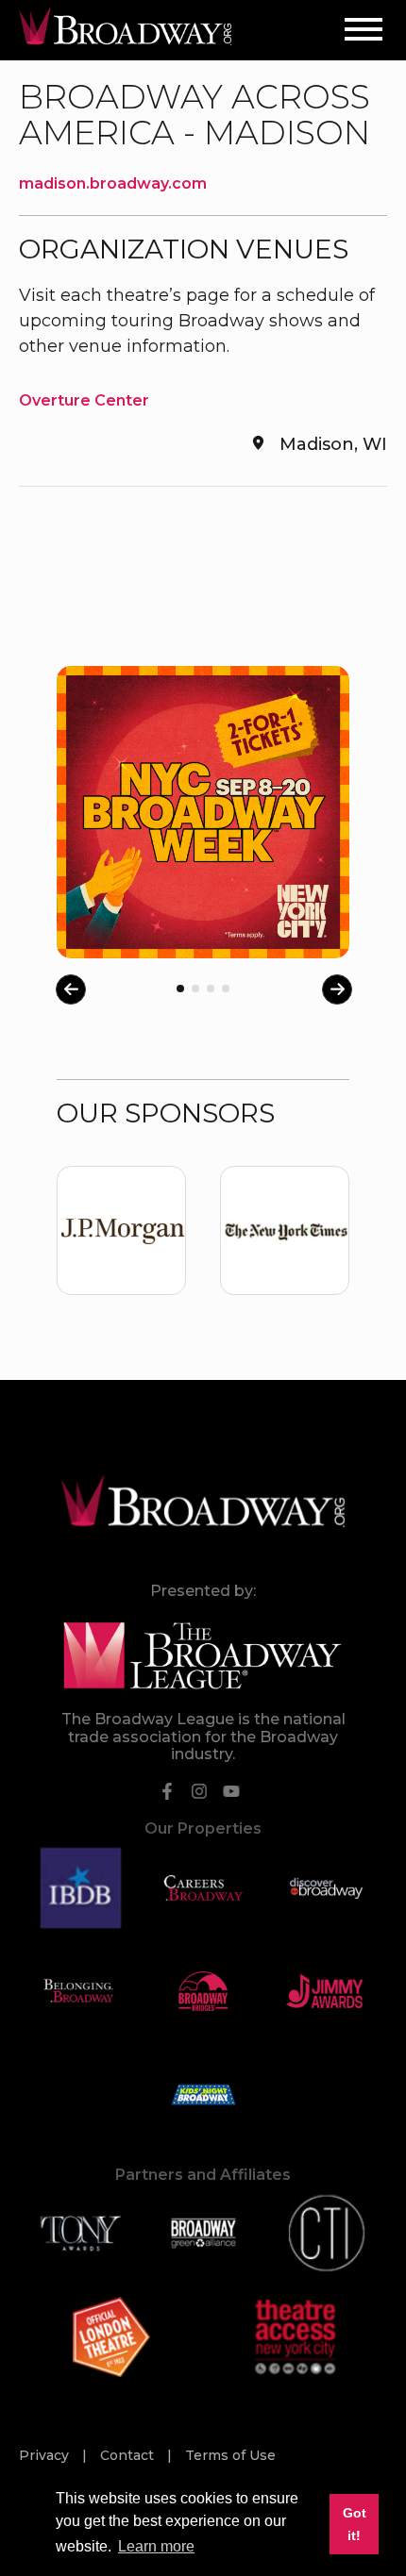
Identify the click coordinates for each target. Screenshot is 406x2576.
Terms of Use (230, 2455)
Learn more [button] (156, 2546)
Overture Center (84, 400)
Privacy (46, 2455)
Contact (129, 2455)
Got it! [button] (355, 2524)
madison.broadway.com (113, 183)
